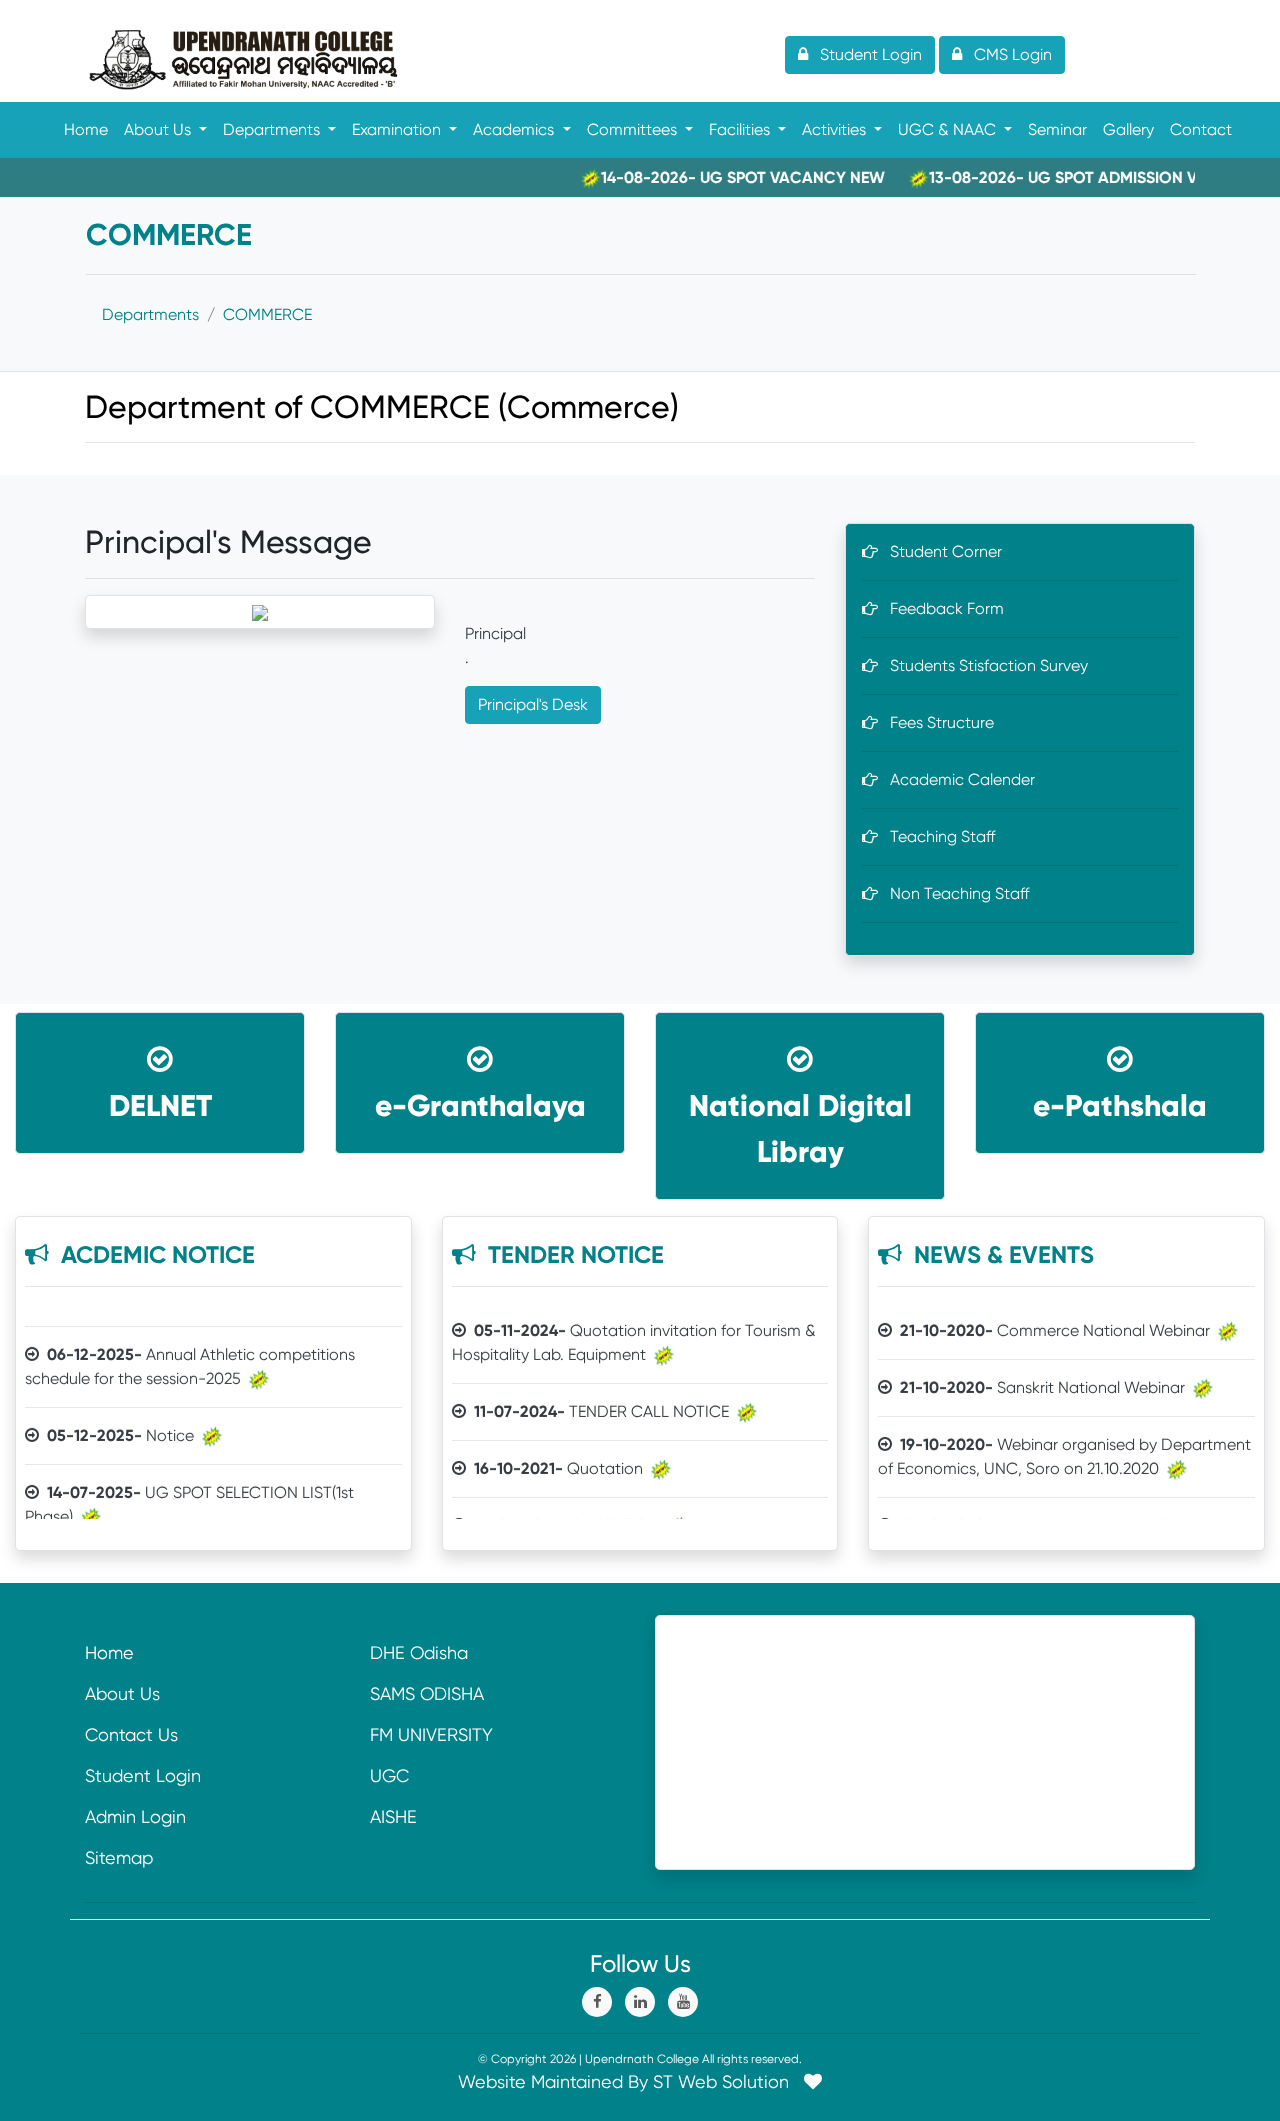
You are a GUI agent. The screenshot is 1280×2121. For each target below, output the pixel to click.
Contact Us (131, 1734)
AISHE (393, 1816)
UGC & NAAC (949, 129)
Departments (273, 129)
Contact (1201, 129)
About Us (159, 129)
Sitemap (119, 1857)
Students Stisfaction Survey (983, 665)
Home (86, 129)
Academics (515, 129)
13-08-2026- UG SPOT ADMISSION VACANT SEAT (1075, 177)
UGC (389, 1775)
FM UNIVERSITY (431, 1734)
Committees (634, 129)
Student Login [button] (865, 54)
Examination (398, 129)
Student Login (143, 1775)
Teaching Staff (936, 836)
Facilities (741, 129)
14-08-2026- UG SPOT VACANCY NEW (709, 177)
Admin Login (135, 1816)
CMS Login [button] (1007, 54)
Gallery (1128, 129)
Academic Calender (956, 779)
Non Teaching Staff (953, 893)
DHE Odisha (419, 1652)
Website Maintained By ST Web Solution (631, 2081)
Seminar (1057, 129)
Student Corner (940, 551)
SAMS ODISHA (427, 1693)
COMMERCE (267, 314)
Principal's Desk (533, 704)
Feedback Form (941, 608)
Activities (836, 129)
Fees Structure (936, 722)
